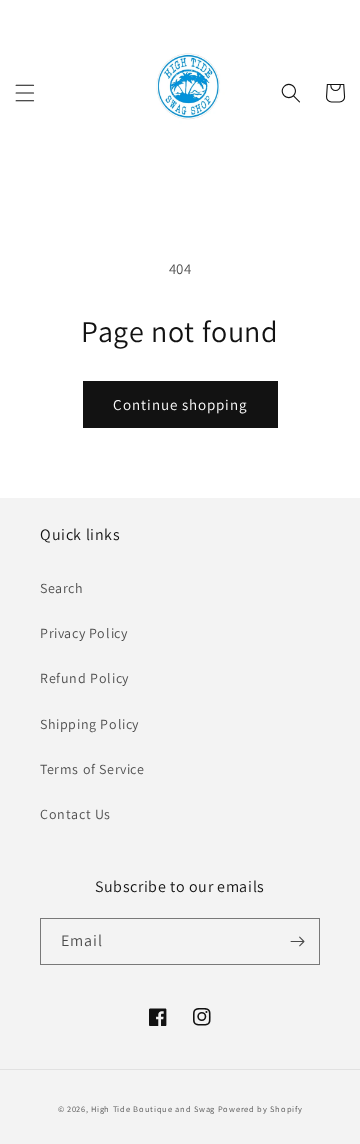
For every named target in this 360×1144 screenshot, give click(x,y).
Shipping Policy (89, 724)
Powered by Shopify (260, 1108)
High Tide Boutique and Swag (153, 1108)
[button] (25, 93)
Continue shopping (180, 404)
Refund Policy (84, 678)
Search (62, 588)
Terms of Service (92, 769)
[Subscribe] (297, 941)
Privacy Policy (83, 633)
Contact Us (75, 814)
